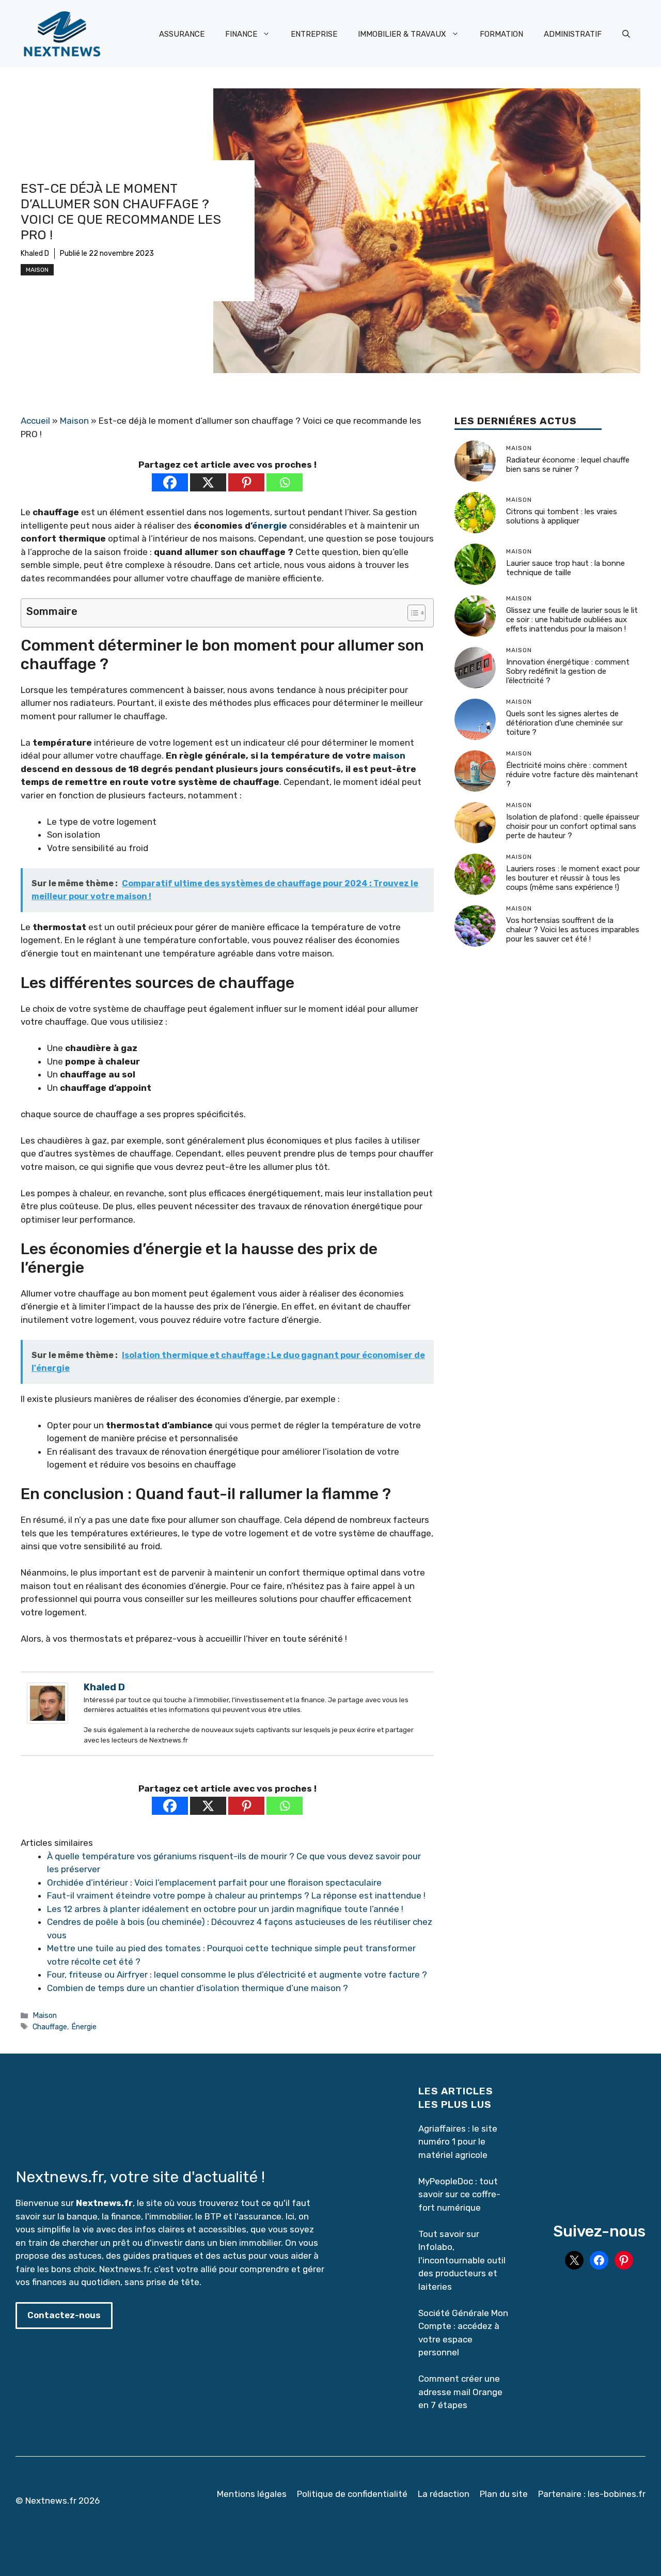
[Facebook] (170, 482)
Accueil (35, 421)
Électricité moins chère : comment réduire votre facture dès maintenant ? (572, 775)
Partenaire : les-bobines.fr (592, 2494)
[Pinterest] (246, 482)
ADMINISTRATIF (573, 34)
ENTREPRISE (314, 34)
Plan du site (504, 2494)
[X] (208, 482)
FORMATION (501, 34)
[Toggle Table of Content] (411, 613)
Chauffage (50, 2027)
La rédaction (444, 2494)
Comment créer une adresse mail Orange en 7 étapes (461, 2392)
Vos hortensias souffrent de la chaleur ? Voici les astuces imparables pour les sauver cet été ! (573, 930)
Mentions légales (252, 2494)
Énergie (84, 2027)
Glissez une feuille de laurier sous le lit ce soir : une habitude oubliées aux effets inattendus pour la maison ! (572, 620)
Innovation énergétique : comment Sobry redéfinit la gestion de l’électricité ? (568, 672)
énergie (270, 526)
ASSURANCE (182, 34)
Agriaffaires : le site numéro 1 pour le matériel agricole (458, 2142)
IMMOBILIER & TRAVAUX (402, 34)
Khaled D (35, 253)
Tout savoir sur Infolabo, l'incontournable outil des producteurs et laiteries (462, 2260)
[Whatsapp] (285, 482)
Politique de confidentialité (352, 2494)
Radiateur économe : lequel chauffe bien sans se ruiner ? (568, 465)
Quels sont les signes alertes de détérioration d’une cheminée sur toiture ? (564, 723)
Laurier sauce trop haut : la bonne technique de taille (565, 568)
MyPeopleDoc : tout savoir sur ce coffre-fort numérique (459, 2194)
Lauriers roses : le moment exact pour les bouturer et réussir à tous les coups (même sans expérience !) (573, 878)
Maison (37, 270)
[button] (626, 34)
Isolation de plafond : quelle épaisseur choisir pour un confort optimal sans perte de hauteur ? (573, 827)
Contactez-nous (64, 2315)
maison (389, 755)
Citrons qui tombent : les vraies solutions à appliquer (562, 517)
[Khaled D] (48, 1721)
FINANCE (241, 34)
